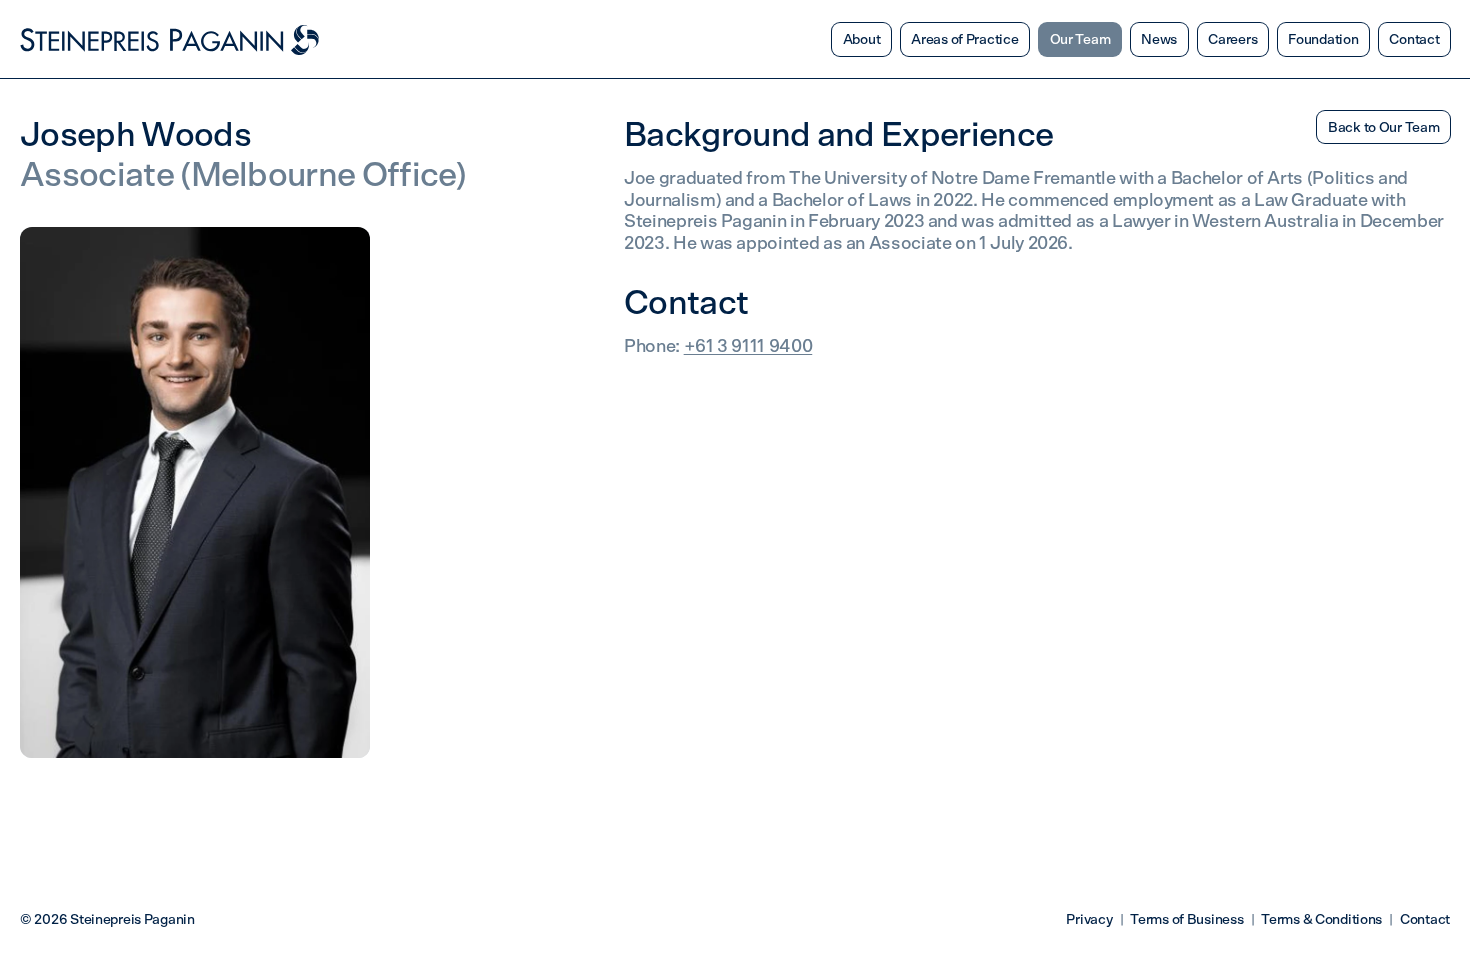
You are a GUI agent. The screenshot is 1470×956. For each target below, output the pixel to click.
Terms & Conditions (1321, 920)
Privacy (1089, 920)
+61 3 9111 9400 (748, 347)
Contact (1425, 920)
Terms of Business (1186, 920)
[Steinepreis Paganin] (170, 40)
